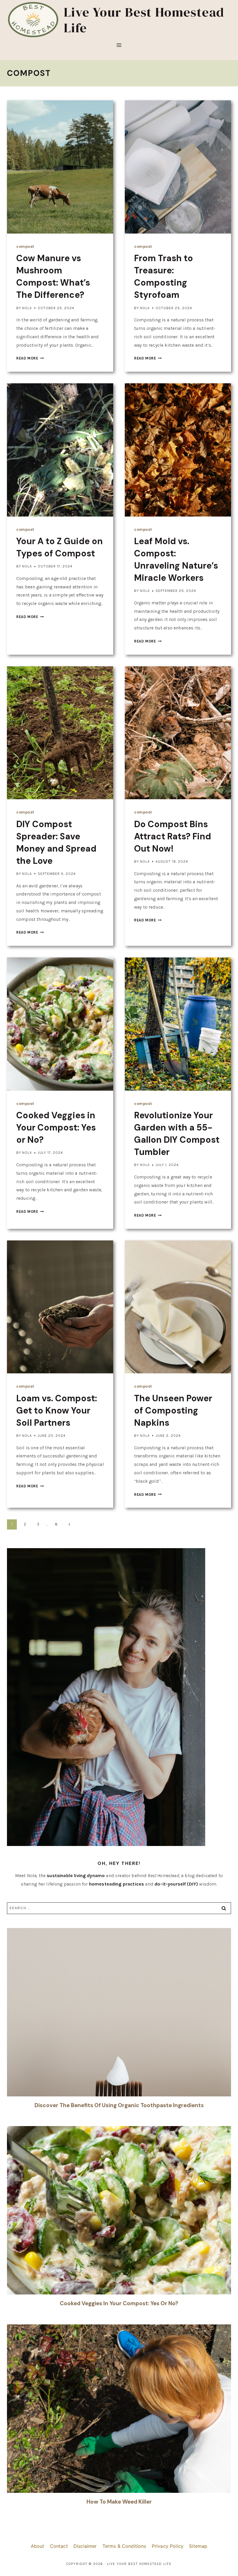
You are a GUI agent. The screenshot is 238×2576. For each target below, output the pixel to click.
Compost (25, 246)
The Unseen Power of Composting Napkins (173, 1410)
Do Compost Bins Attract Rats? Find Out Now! (173, 836)
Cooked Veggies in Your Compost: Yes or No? (56, 1127)
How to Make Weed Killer (119, 2502)
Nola (27, 308)
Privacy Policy (168, 2546)
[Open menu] (119, 49)
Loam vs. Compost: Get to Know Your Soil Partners (57, 1410)
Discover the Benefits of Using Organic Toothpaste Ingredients (119, 2105)
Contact (59, 2546)
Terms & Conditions (124, 2546)
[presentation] (60, 167)
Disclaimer (85, 2546)
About (38, 2546)
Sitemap (198, 2546)
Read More (30, 358)
